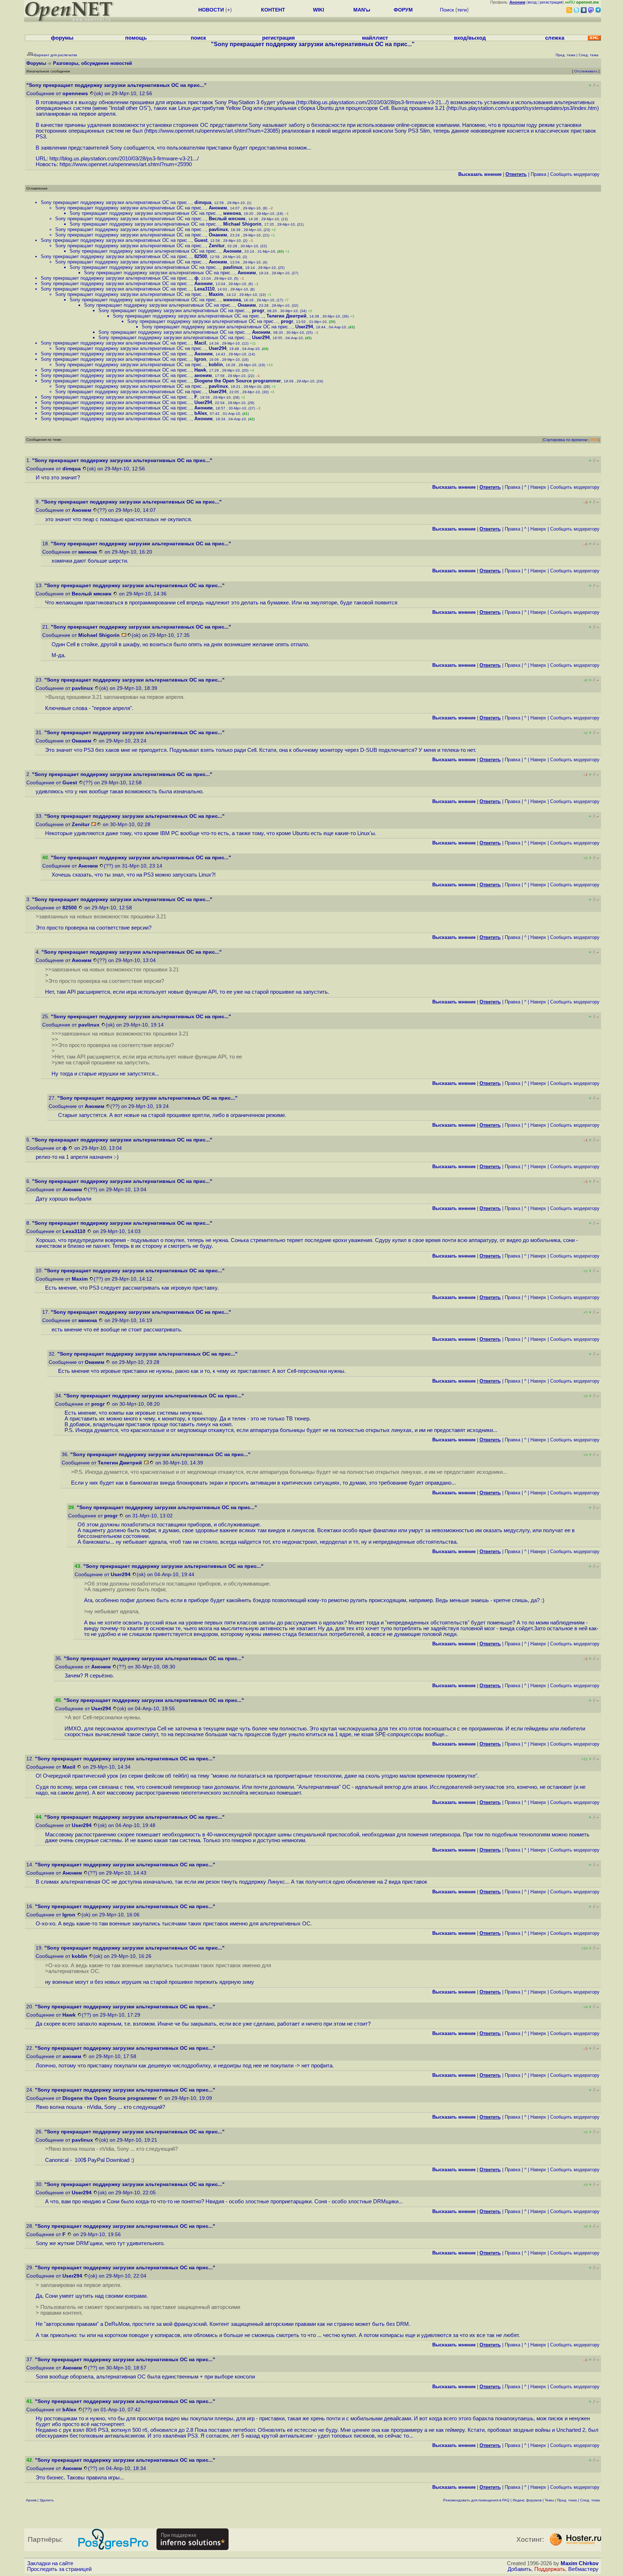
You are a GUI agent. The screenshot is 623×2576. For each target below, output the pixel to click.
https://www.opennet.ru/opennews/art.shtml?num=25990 (126, 164)
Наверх (538, 487)
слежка (555, 38)
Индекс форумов (527, 2500)
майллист (375, 38)
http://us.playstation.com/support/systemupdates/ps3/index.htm (523, 108)
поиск (198, 38)
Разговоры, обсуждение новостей (92, 63)
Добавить (520, 2569)
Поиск (447, 10)
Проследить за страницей (59, 2569)
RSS (595, 440)
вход (532, 2)
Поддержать (550, 2569)
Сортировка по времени (565, 440)
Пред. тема (567, 2500)
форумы (62, 38)
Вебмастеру (583, 2569)
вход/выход (470, 38)
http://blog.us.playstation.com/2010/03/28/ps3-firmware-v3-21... (372, 102)
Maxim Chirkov (580, 2563)
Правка (538, 174)
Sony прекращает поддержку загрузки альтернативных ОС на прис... (116, 202)
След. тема (590, 2500)
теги (462, 10)
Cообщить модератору (575, 174)
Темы (549, 2500)
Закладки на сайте (50, 2563)
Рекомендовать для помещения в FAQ (476, 2500)
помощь (136, 38)
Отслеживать (586, 71)
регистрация (551, 2)
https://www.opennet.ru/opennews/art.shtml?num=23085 (212, 131)
